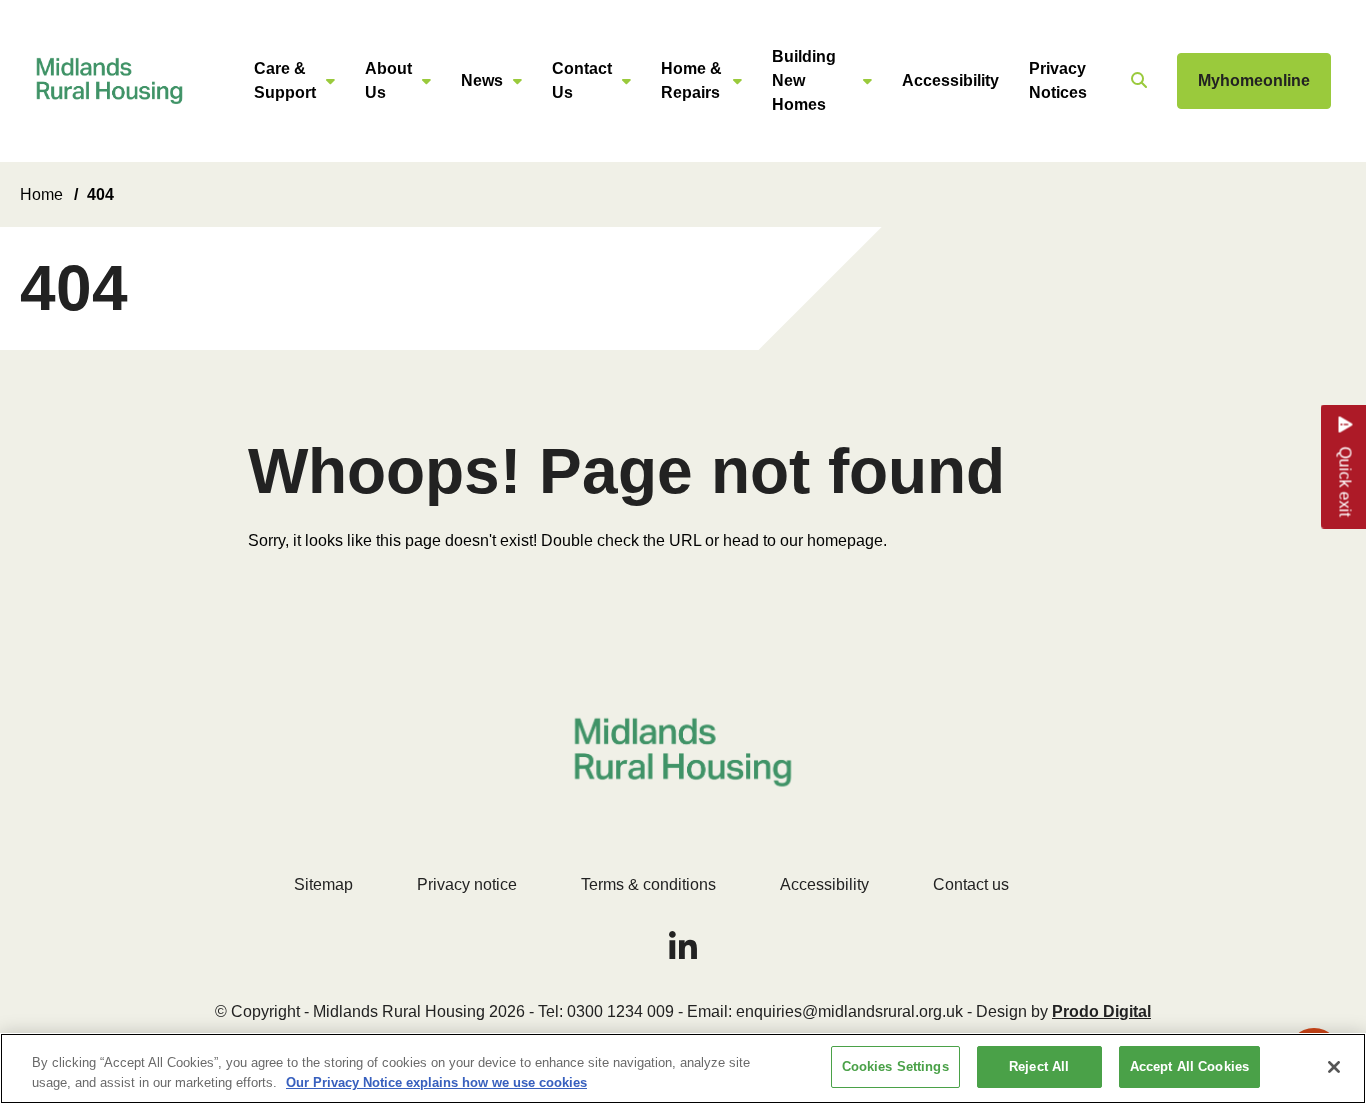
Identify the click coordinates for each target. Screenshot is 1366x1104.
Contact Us (582, 80)
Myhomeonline (1254, 80)
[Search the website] (1136, 81)
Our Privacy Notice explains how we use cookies (436, 1082)
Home (41, 194)
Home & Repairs (691, 80)
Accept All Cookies (1189, 1066)
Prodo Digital (1101, 1011)
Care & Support (285, 80)
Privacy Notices (1058, 80)
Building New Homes (804, 80)
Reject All (1039, 1066)
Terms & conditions (648, 884)
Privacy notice (467, 884)
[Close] (1334, 1067)
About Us (388, 80)
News (482, 80)
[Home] (109, 81)
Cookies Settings (895, 1066)
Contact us (971, 884)
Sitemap (323, 884)
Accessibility (950, 80)
